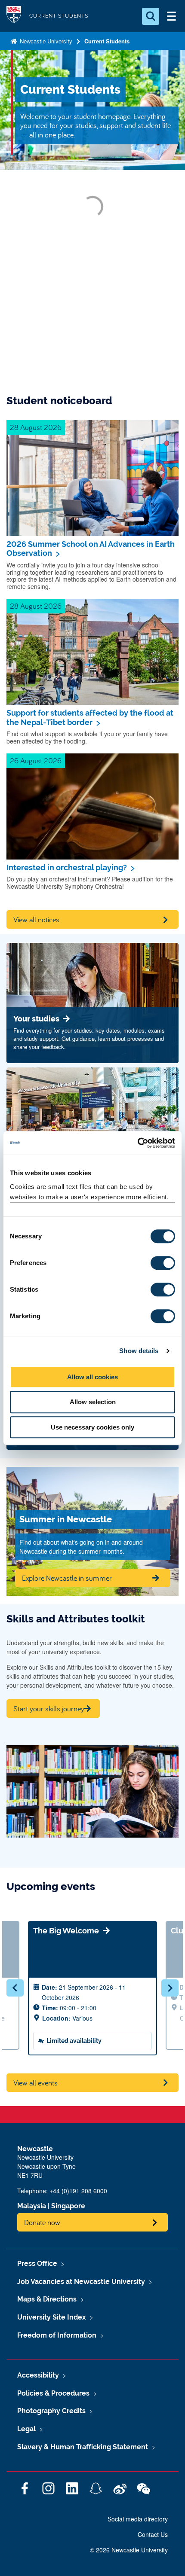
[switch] (163, 1263)
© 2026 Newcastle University (129, 2550)
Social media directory (138, 2519)
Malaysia (32, 2206)
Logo (14, 16)
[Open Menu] (171, 16)
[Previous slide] (15, 1988)
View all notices (36, 919)
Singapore (68, 2206)
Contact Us (153, 2534)
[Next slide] (170, 1988)
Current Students (107, 41)
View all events (35, 2083)
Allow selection (93, 1402)
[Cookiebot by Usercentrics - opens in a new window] (137, 1143)
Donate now (42, 2222)
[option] (92, 1988)
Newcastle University (45, 41)
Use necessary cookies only (92, 1427)
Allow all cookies (92, 1377)
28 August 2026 (36, 427)
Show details (139, 1351)
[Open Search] (151, 16)
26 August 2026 (36, 761)
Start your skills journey (49, 1709)
